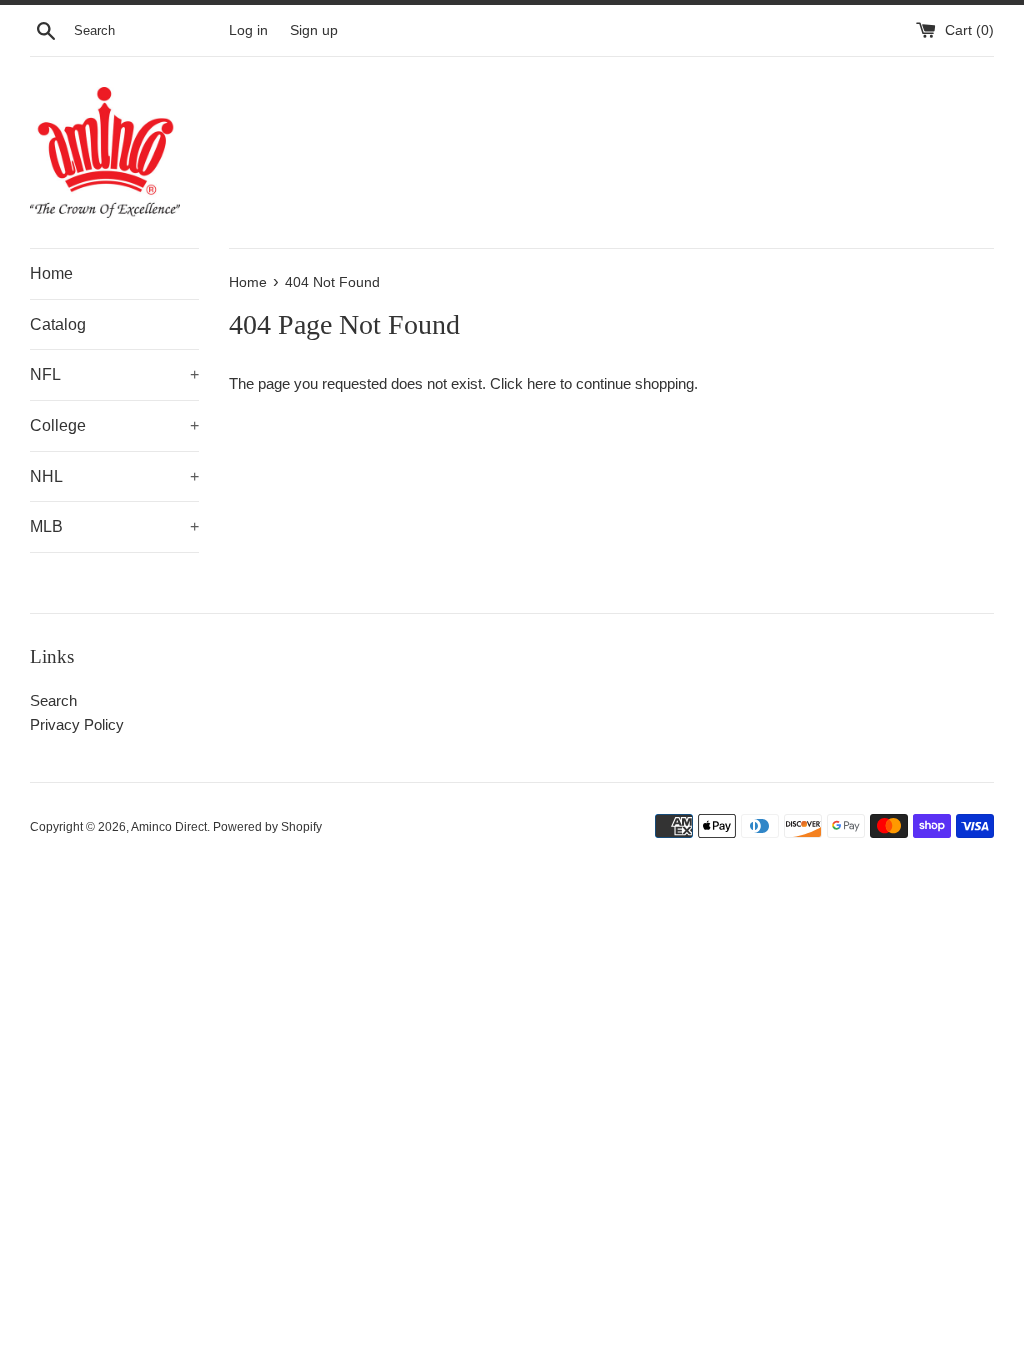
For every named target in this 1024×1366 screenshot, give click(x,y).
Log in (248, 30)
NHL (114, 476)
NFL (114, 374)
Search (53, 700)
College (114, 425)
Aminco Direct (169, 827)
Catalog (58, 324)
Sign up (314, 30)
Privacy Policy (77, 724)
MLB (114, 526)
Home (51, 273)
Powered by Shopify (267, 827)
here (541, 383)
